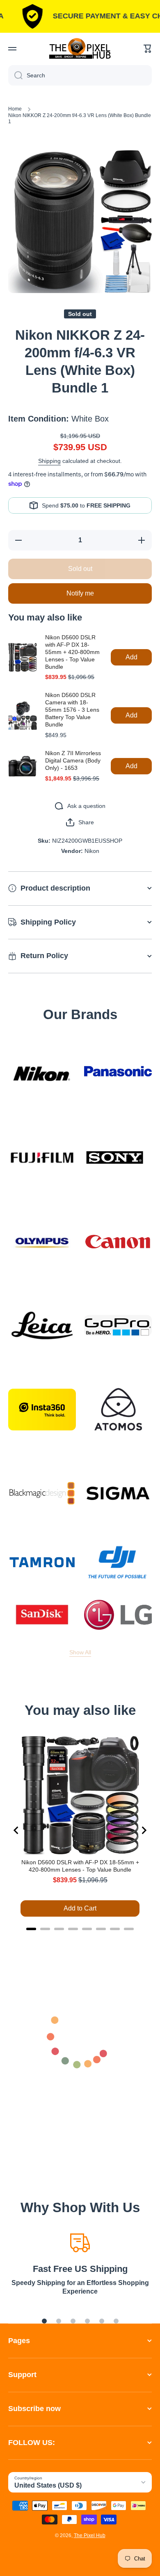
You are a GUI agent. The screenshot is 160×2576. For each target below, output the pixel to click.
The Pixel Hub (90, 2535)
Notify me (80, 593)
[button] (148, 49)
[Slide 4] (87, 2321)
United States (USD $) (48, 2485)
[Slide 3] (73, 2321)
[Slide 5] (102, 2321)
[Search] (15, 75)
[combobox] (80, 75)
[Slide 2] (59, 2321)
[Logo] (80, 48)
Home (15, 109)
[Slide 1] (44, 2321)
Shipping (49, 461)
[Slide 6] (116, 2321)
